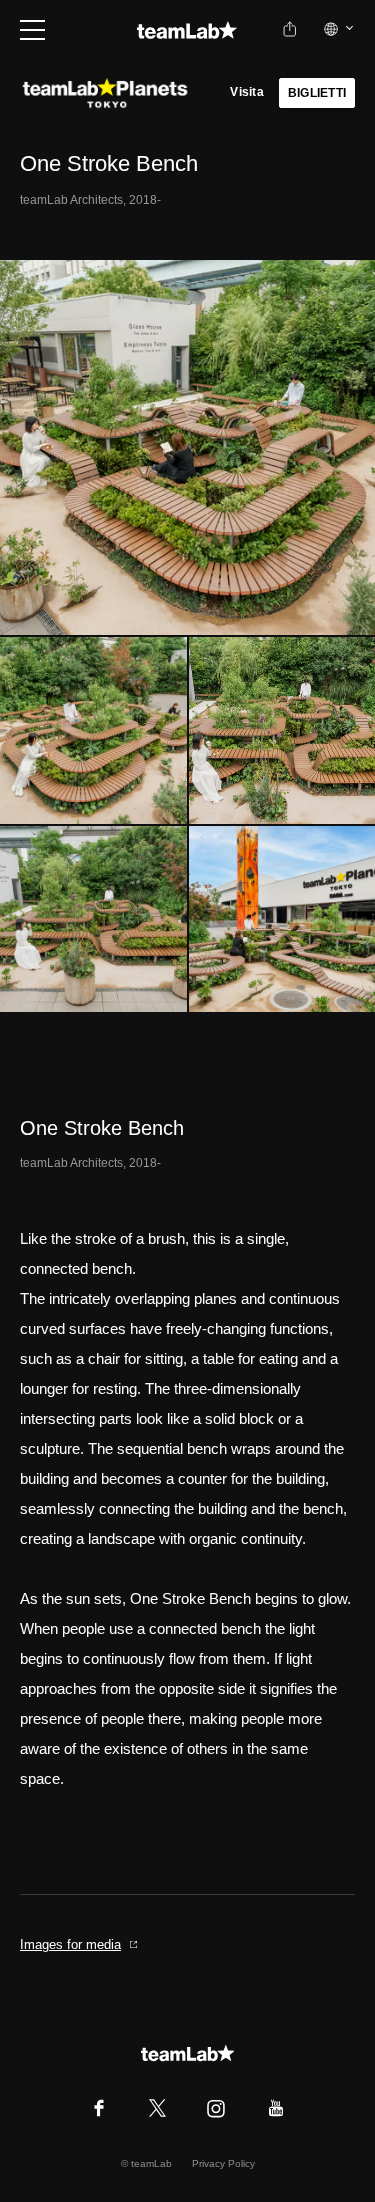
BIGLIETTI (317, 93)
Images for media (70, 1944)
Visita (246, 92)
